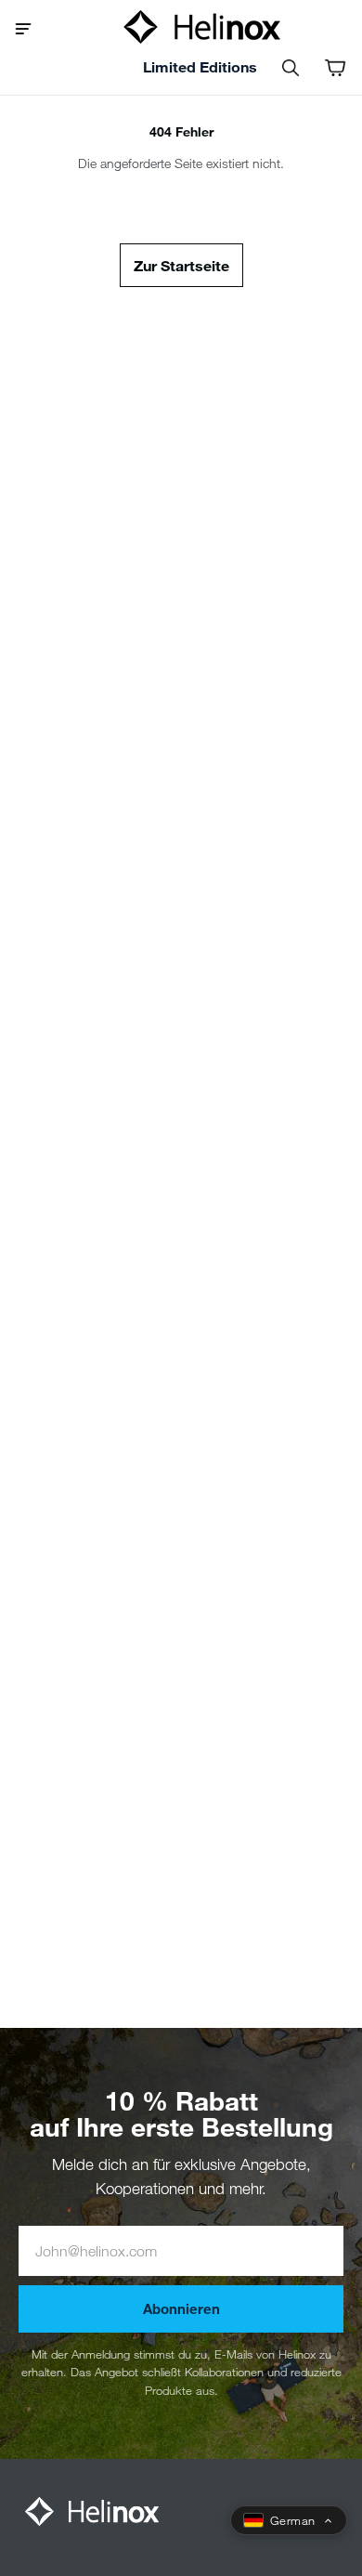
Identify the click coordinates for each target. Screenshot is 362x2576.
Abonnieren (181, 2308)
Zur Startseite (181, 265)
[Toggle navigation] (30, 27)
